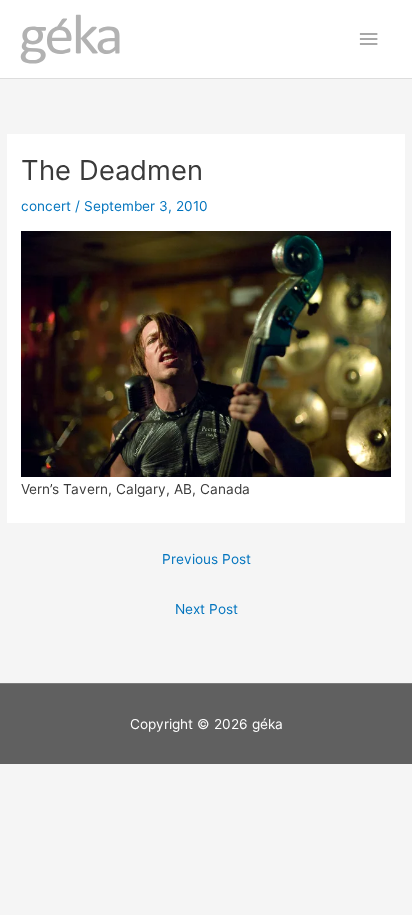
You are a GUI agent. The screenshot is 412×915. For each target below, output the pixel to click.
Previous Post (206, 559)
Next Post (206, 609)
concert (46, 206)
